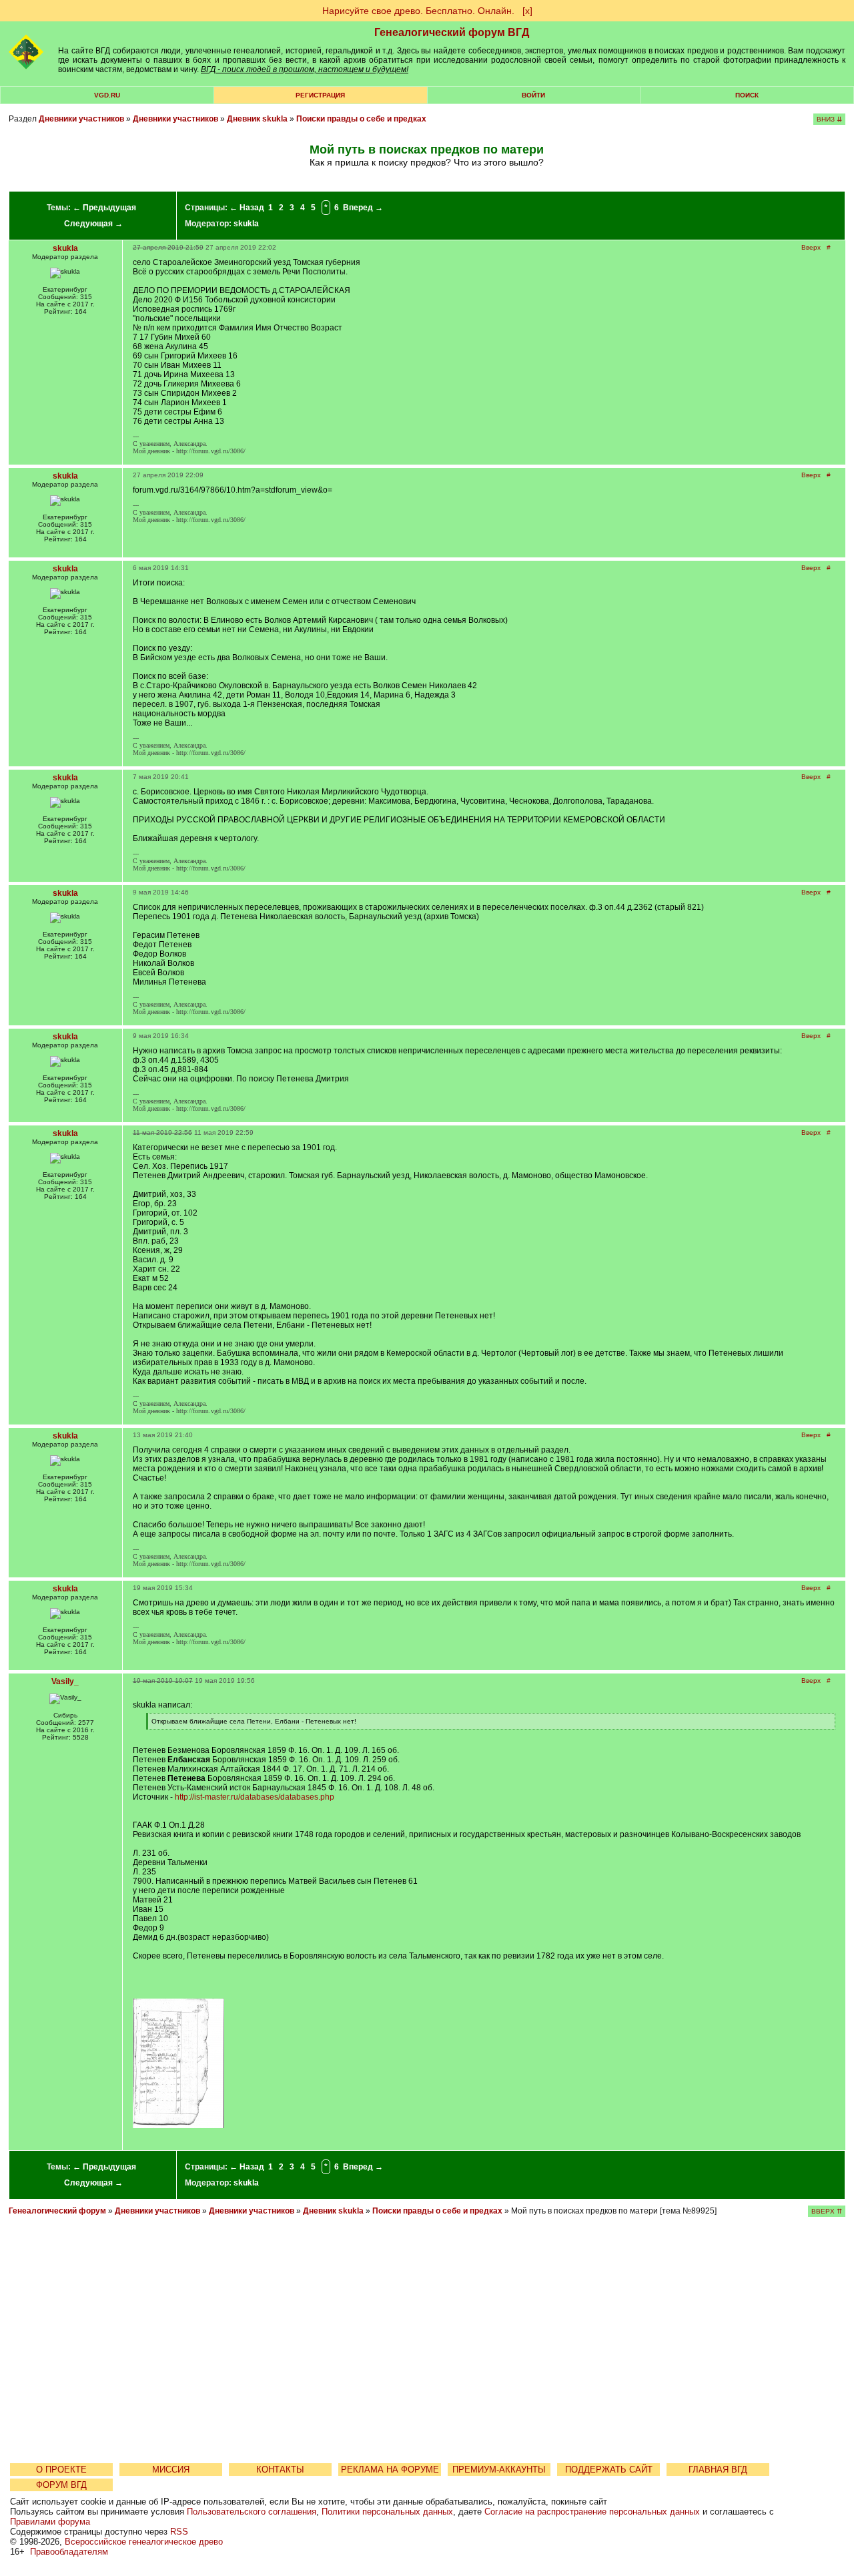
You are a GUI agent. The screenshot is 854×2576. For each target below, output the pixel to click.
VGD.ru (107, 95)
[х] (527, 11)
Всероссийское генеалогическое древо (144, 2542)
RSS (179, 2532)
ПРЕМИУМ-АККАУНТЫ (499, 2470)
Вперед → (363, 208)
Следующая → (93, 224)
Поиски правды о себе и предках (361, 119)
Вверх (811, 247)
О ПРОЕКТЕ (61, 2470)
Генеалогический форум (57, 2211)
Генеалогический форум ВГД (452, 32)
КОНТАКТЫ (280, 2470)
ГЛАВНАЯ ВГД (718, 2470)
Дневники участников (81, 119)
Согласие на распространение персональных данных (592, 2512)
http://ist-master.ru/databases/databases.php (255, 1797)
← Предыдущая (104, 208)
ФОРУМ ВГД (61, 2485)
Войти (533, 95)
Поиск (747, 95)
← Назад (247, 208)
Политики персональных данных (387, 2512)
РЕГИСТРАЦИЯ (320, 95)
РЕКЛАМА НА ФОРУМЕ (390, 2470)
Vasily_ (65, 1682)
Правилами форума (50, 2522)
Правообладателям (69, 2552)
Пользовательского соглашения (252, 2512)
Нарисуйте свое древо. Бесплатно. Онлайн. (418, 11)
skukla (246, 224)
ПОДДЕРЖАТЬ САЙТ (609, 2470)
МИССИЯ (171, 2470)
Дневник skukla (257, 119)
